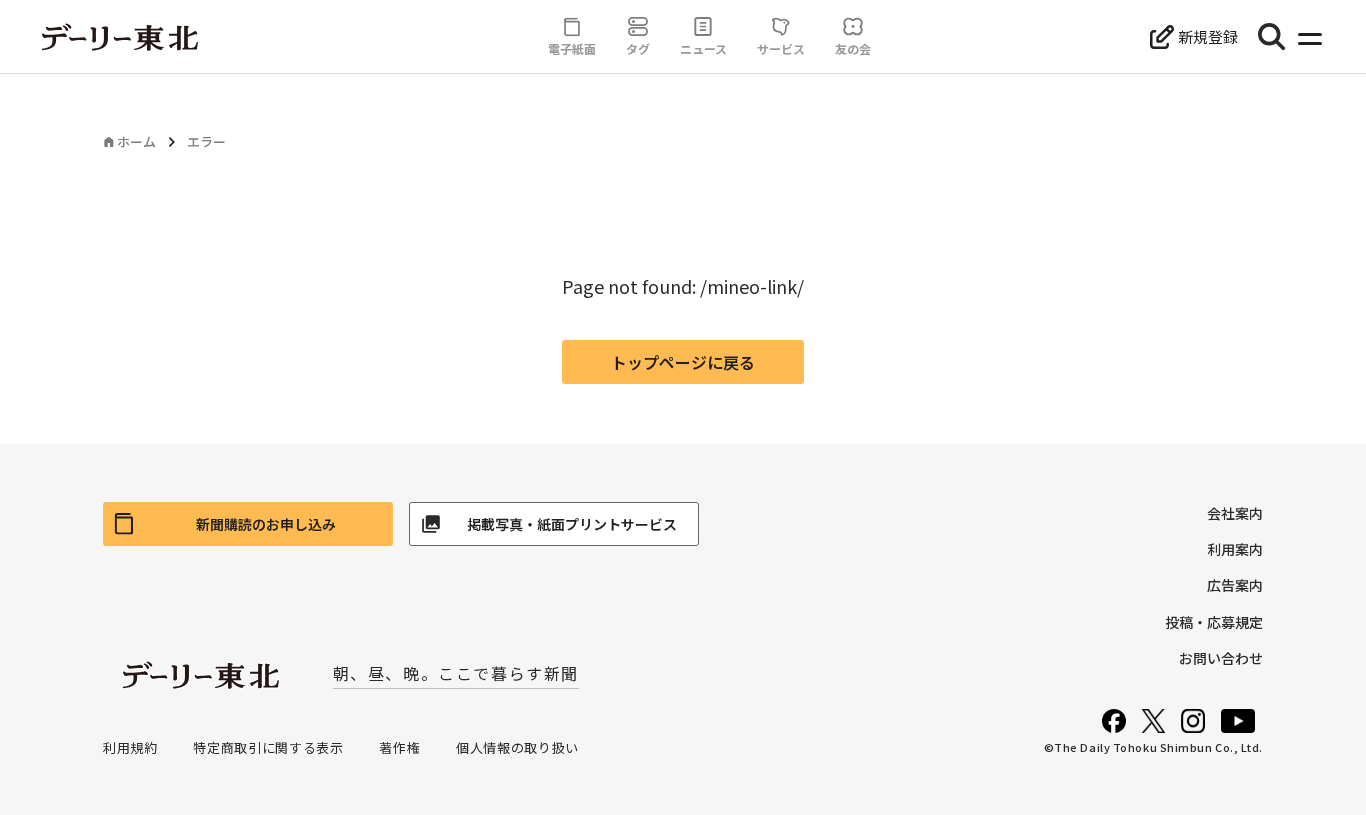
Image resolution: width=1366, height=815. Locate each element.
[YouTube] (1238, 721)
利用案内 (1235, 549)
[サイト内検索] (1272, 37)
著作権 (399, 747)
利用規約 (130, 747)
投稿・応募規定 (1214, 622)
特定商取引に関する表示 (268, 747)
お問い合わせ (1221, 658)
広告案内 (1235, 585)
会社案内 (1235, 513)
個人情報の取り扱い (517, 747)
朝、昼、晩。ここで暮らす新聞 (456, 673)
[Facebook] (1114, 721)
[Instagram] (1193, 721)
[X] (1153, 721)
